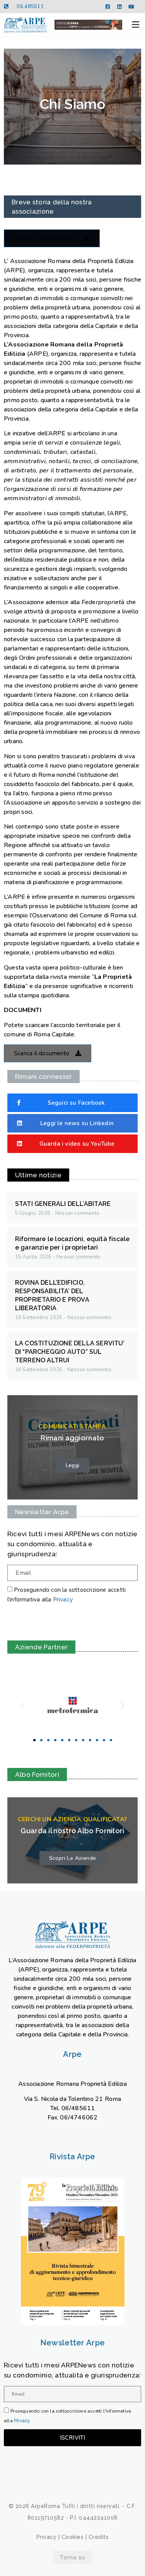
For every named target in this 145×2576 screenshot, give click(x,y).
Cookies (73, 2537)
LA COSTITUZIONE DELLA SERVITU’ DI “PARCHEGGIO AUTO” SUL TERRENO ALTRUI (70, 1352)
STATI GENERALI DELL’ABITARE (63, 1204)
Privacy (63, 1600)
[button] (136, 25)
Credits (99, 2537)
